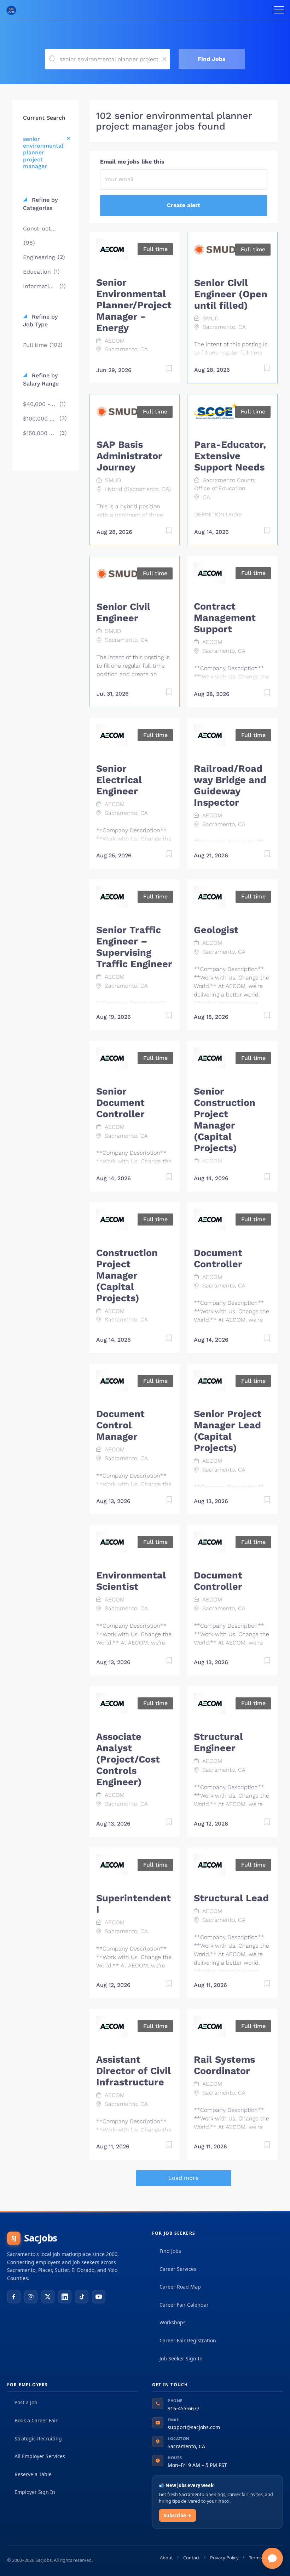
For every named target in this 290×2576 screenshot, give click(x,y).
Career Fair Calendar (184, 2305)
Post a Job (26, 2402)
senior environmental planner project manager (43, 153)
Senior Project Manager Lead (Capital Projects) (228, 1431)
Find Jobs (212, 59)
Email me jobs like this (132, 162)
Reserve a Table (33, 2474)
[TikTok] (82, 2297)
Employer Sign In (35, 2492)
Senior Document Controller (120, 1103)
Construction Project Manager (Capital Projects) (127, 1275)
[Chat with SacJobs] (272, 2558)
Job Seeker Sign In (181, 2358)
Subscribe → (178, 2515)
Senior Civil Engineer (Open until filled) (231, 294)
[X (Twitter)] (48, 2297)
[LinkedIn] (65, 2297)
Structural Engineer (218, 1742)
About (166, 2558)
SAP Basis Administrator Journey (129, 456)
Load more (183, 2178)
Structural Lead (231, 1898)
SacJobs (34, 2238)
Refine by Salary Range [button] (41, 379)
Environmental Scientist (131, 1581)
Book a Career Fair (36, 2420)
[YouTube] (99, 2297)
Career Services (178, 2269)
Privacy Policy (224, 2558)
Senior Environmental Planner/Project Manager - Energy (134, 305)
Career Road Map (180, 2287)
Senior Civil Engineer (123, 612)
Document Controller (218, 1258)
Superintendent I (134, 1904)
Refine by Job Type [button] (40, 321)
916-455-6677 (184, 2408)
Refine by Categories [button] (40, 204)
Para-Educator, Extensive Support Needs (230, 456)
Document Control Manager (120, 1425)
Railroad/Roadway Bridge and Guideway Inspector (230, 786)
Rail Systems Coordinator (224, 2065)
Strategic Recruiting (38, 2438)
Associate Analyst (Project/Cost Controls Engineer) (128, 1759)
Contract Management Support (225, 618)
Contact (192, 2558)
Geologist (216, 930)
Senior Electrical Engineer (119, 780)
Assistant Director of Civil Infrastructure (134, 2071)
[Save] (162, 370)
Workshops (173, 2322)
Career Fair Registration (188, 2340)
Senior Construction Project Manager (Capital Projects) (225, 1120)
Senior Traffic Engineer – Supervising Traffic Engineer (134, 947)
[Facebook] (14, 2297)
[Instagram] (31, 2297)
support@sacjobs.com (194, 2427)
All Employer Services (40, 2456)
